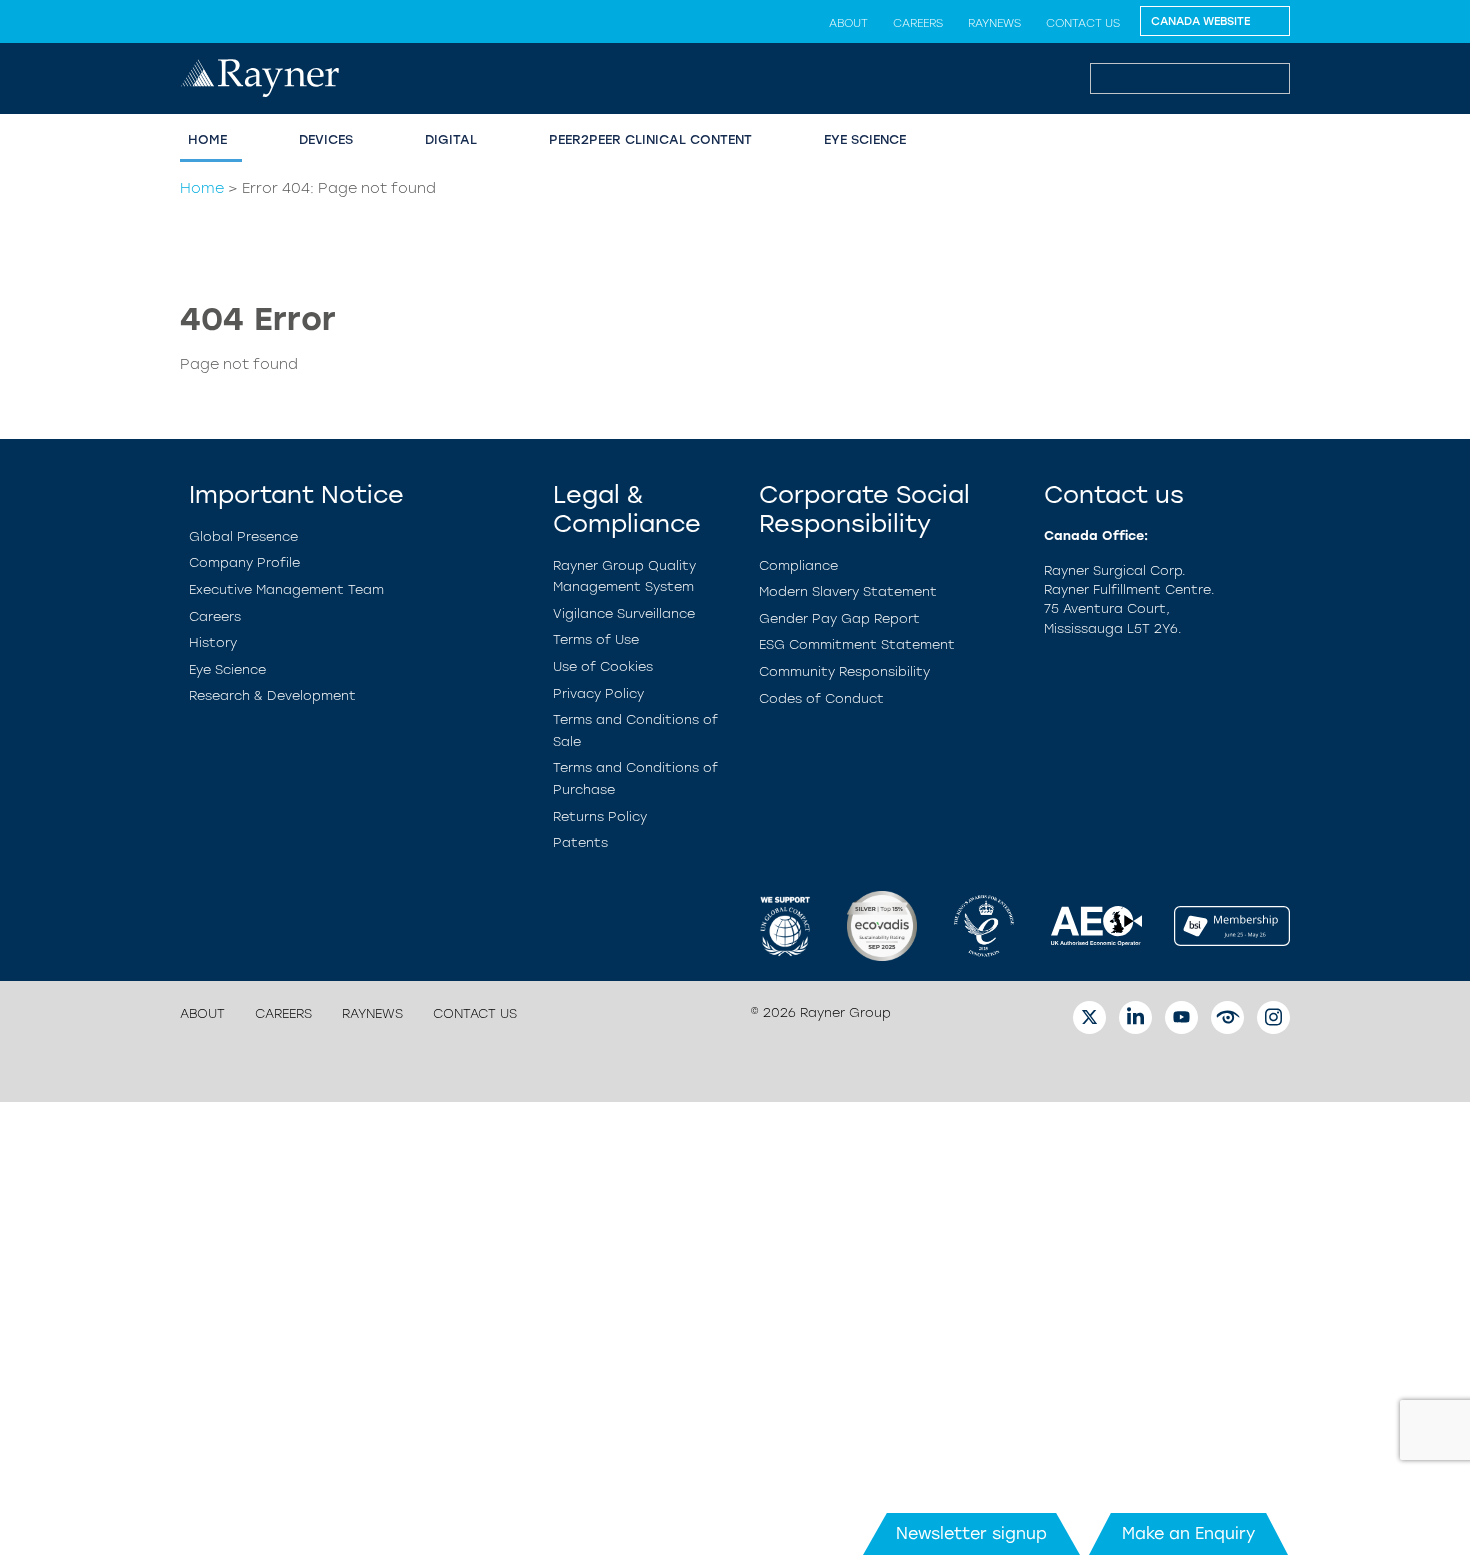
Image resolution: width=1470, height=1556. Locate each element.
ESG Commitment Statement (857, 644)
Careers (918, 23)
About (848, 23)
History (213, 642)
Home (207, 139)
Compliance (798, 565)
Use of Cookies (603, 666)
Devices (326, 139)
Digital (451, 139)
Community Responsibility (844, 671)
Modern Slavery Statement (848, 591)
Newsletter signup (971, 1533)
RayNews (994, 23)
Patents (580, 842)
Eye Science (865, 139)
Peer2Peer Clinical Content (650, 139)
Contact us (1083, 23)
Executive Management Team (286, 589)
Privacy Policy (598, 693)
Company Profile (244, 562)
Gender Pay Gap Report (839, 618)
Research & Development (272, 695)
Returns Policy (600, 816)
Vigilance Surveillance (624, 613)
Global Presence (243, 536)
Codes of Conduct (821, 698)
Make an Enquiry (1188, 1533)
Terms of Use (596, 639)
